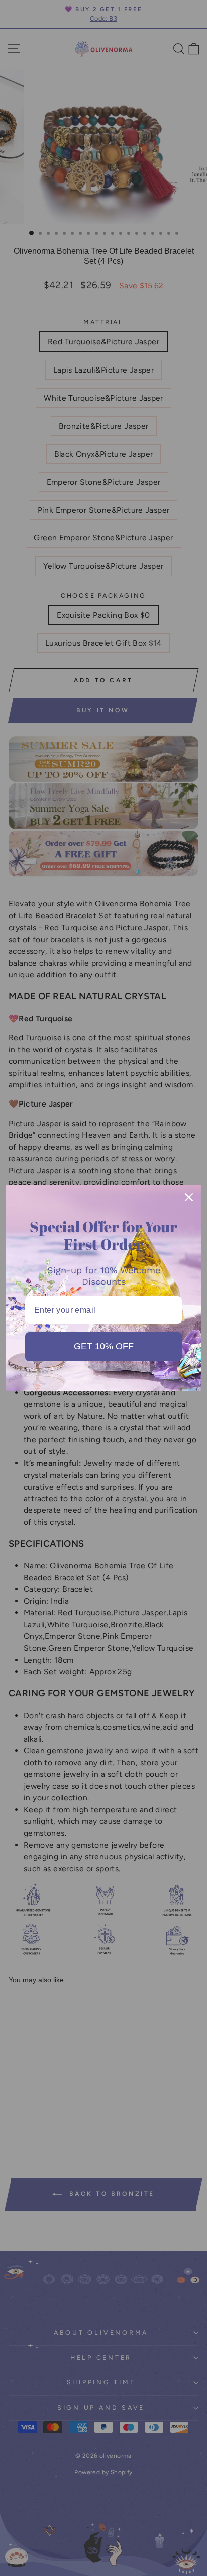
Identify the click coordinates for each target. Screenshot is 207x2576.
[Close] (189, 1197)
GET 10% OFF (104, 1346)
